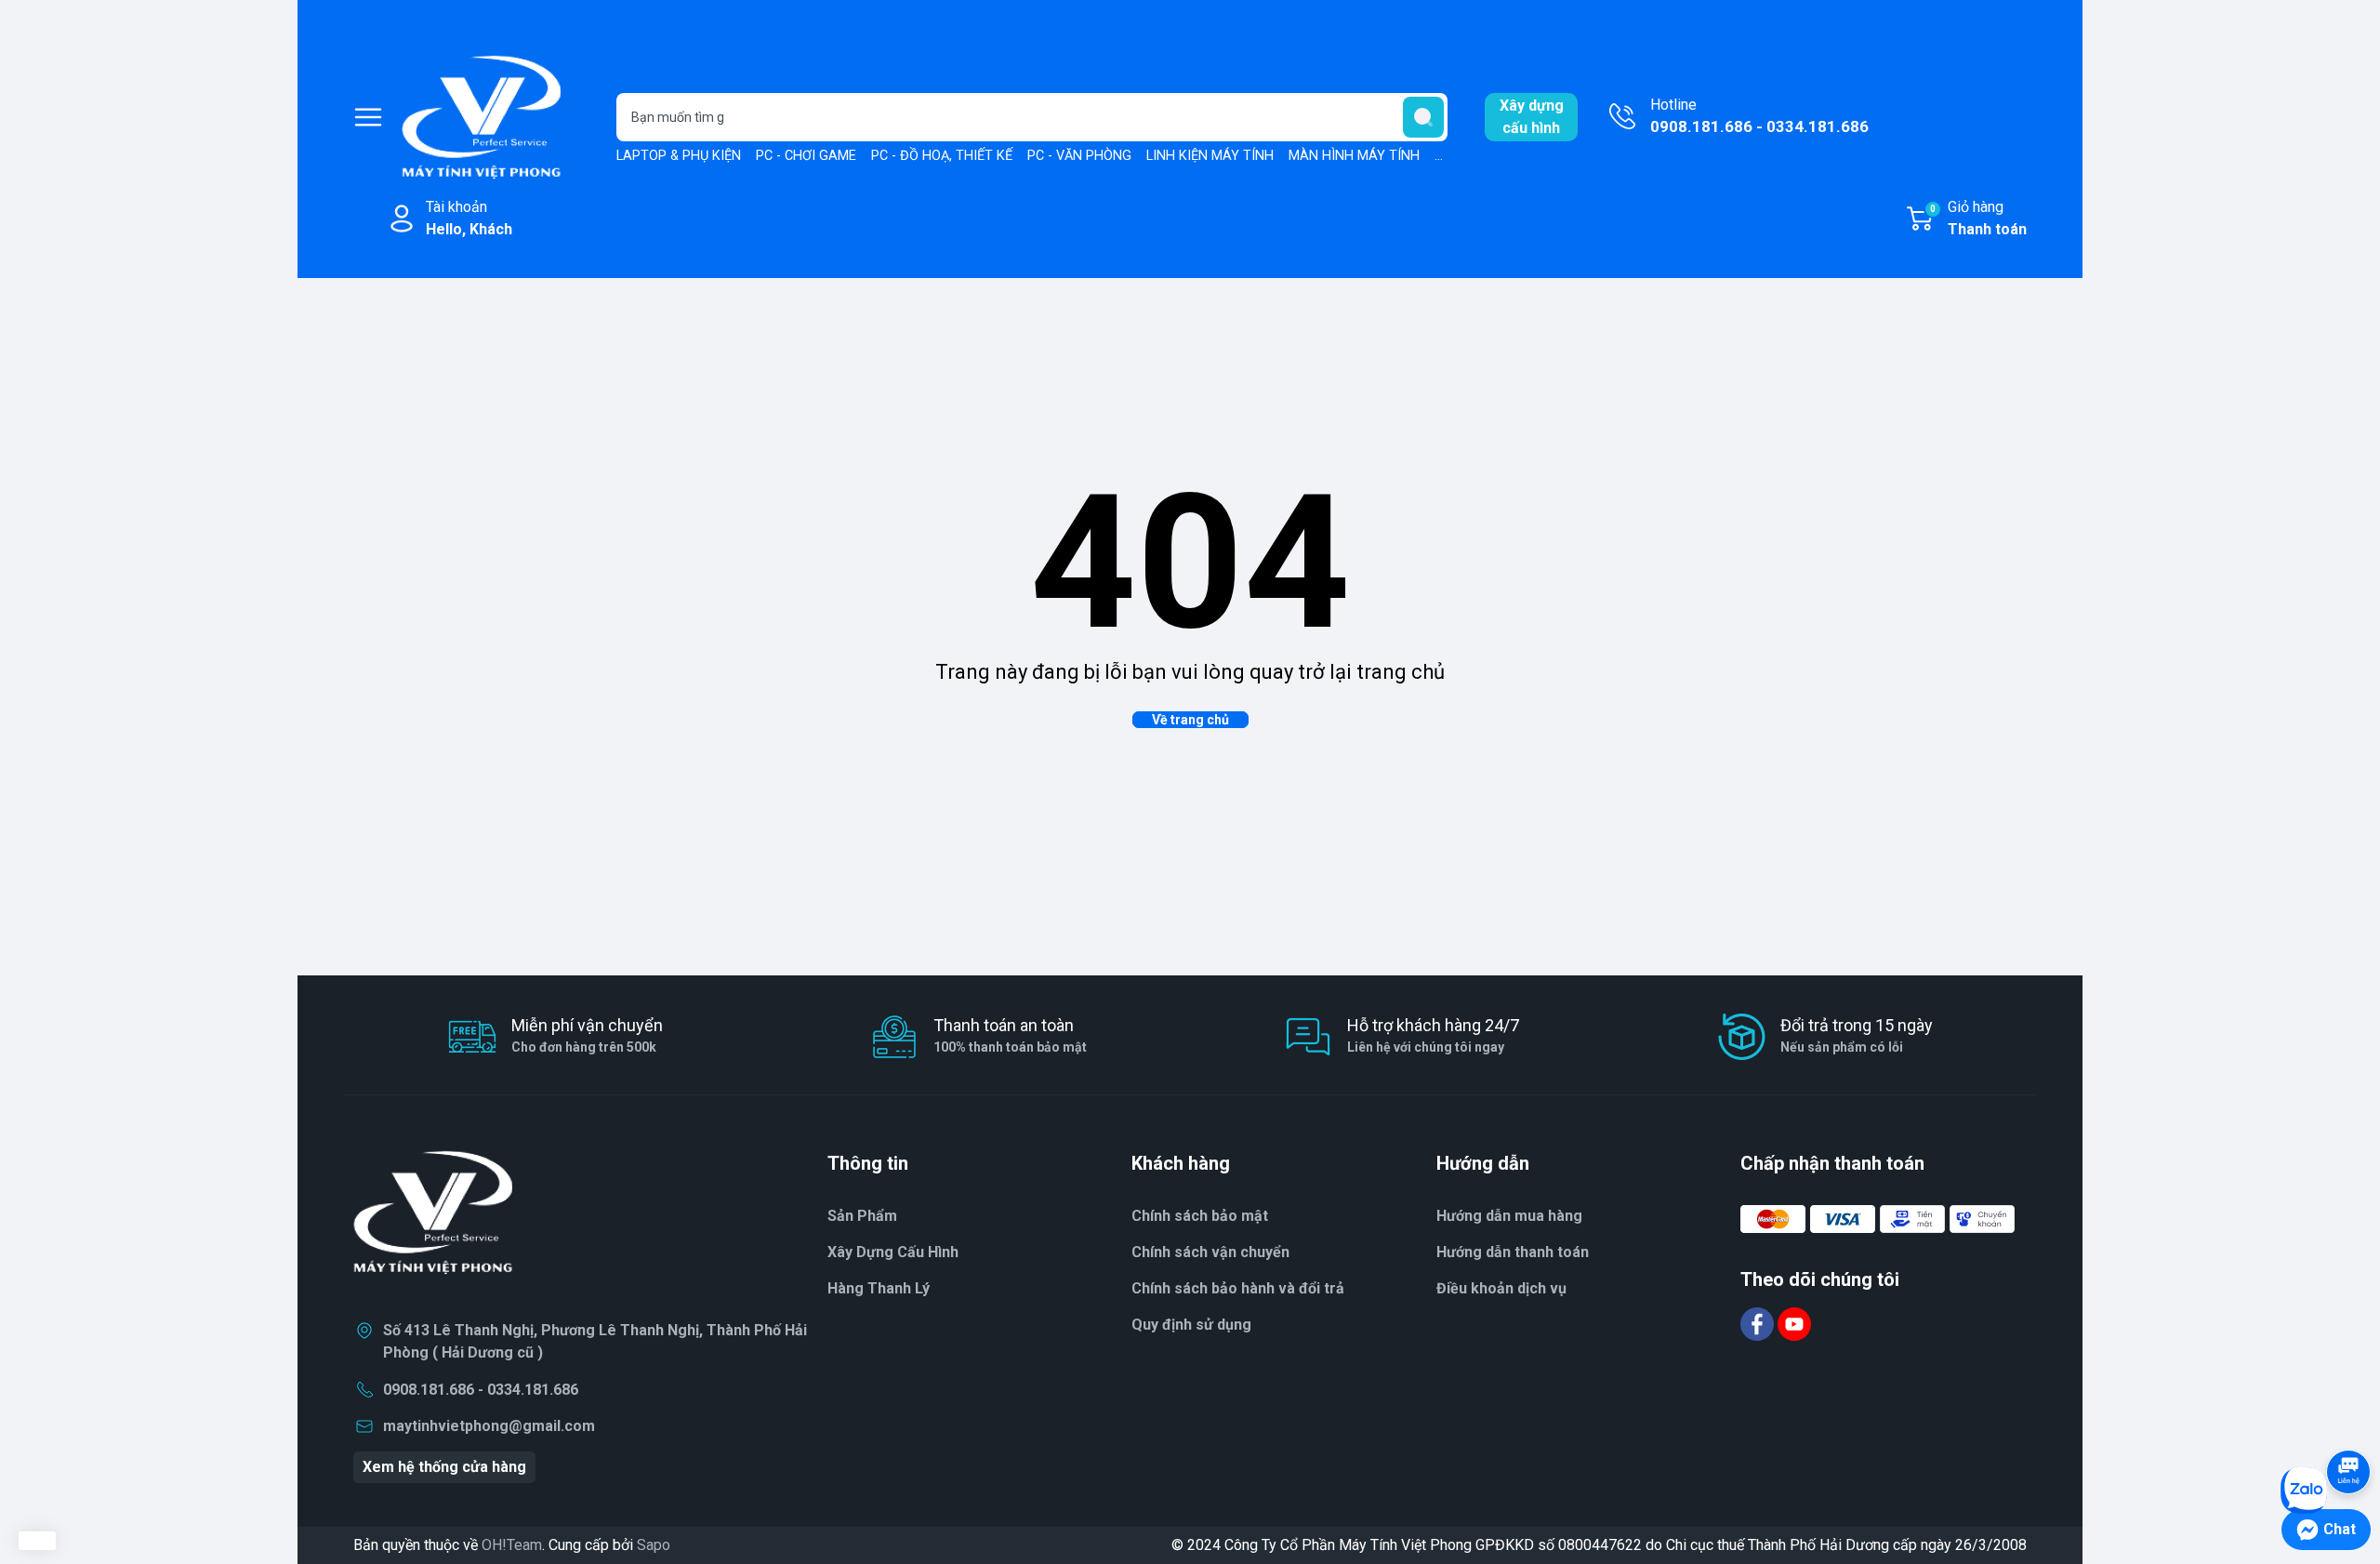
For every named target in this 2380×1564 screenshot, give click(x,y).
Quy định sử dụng (1191, 1325)
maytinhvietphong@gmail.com (489, 1426)
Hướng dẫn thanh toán (1513, 1252)
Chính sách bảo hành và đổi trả (1238, 1288)
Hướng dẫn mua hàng (1509, 1216)
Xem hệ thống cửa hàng (444, 1467)
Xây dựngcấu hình (1532, 117)
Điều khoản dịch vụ (1501, 1288)
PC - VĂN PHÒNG (1079, 156)
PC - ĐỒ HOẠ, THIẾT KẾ (942, 156)
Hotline (1759, 116)
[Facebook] (1759, 1323)
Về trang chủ (1190, 720)
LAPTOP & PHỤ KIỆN (679, 156)
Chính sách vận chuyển (1210, 1252)
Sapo (654, 1545)
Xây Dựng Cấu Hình (893, 1252)
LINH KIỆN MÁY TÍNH (1210, 156)
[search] (1423, 117)
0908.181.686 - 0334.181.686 (481, 1390)
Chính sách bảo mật (1200, 1216)
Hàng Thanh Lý (879, 1288)
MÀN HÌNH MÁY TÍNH (1354, 156)
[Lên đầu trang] (2348, 1420)
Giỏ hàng (1978, 218)
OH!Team (512, 1545)
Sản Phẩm (862, 1216)
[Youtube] (1794, 1323)
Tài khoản (469, 218)
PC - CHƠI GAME (806, 156)
